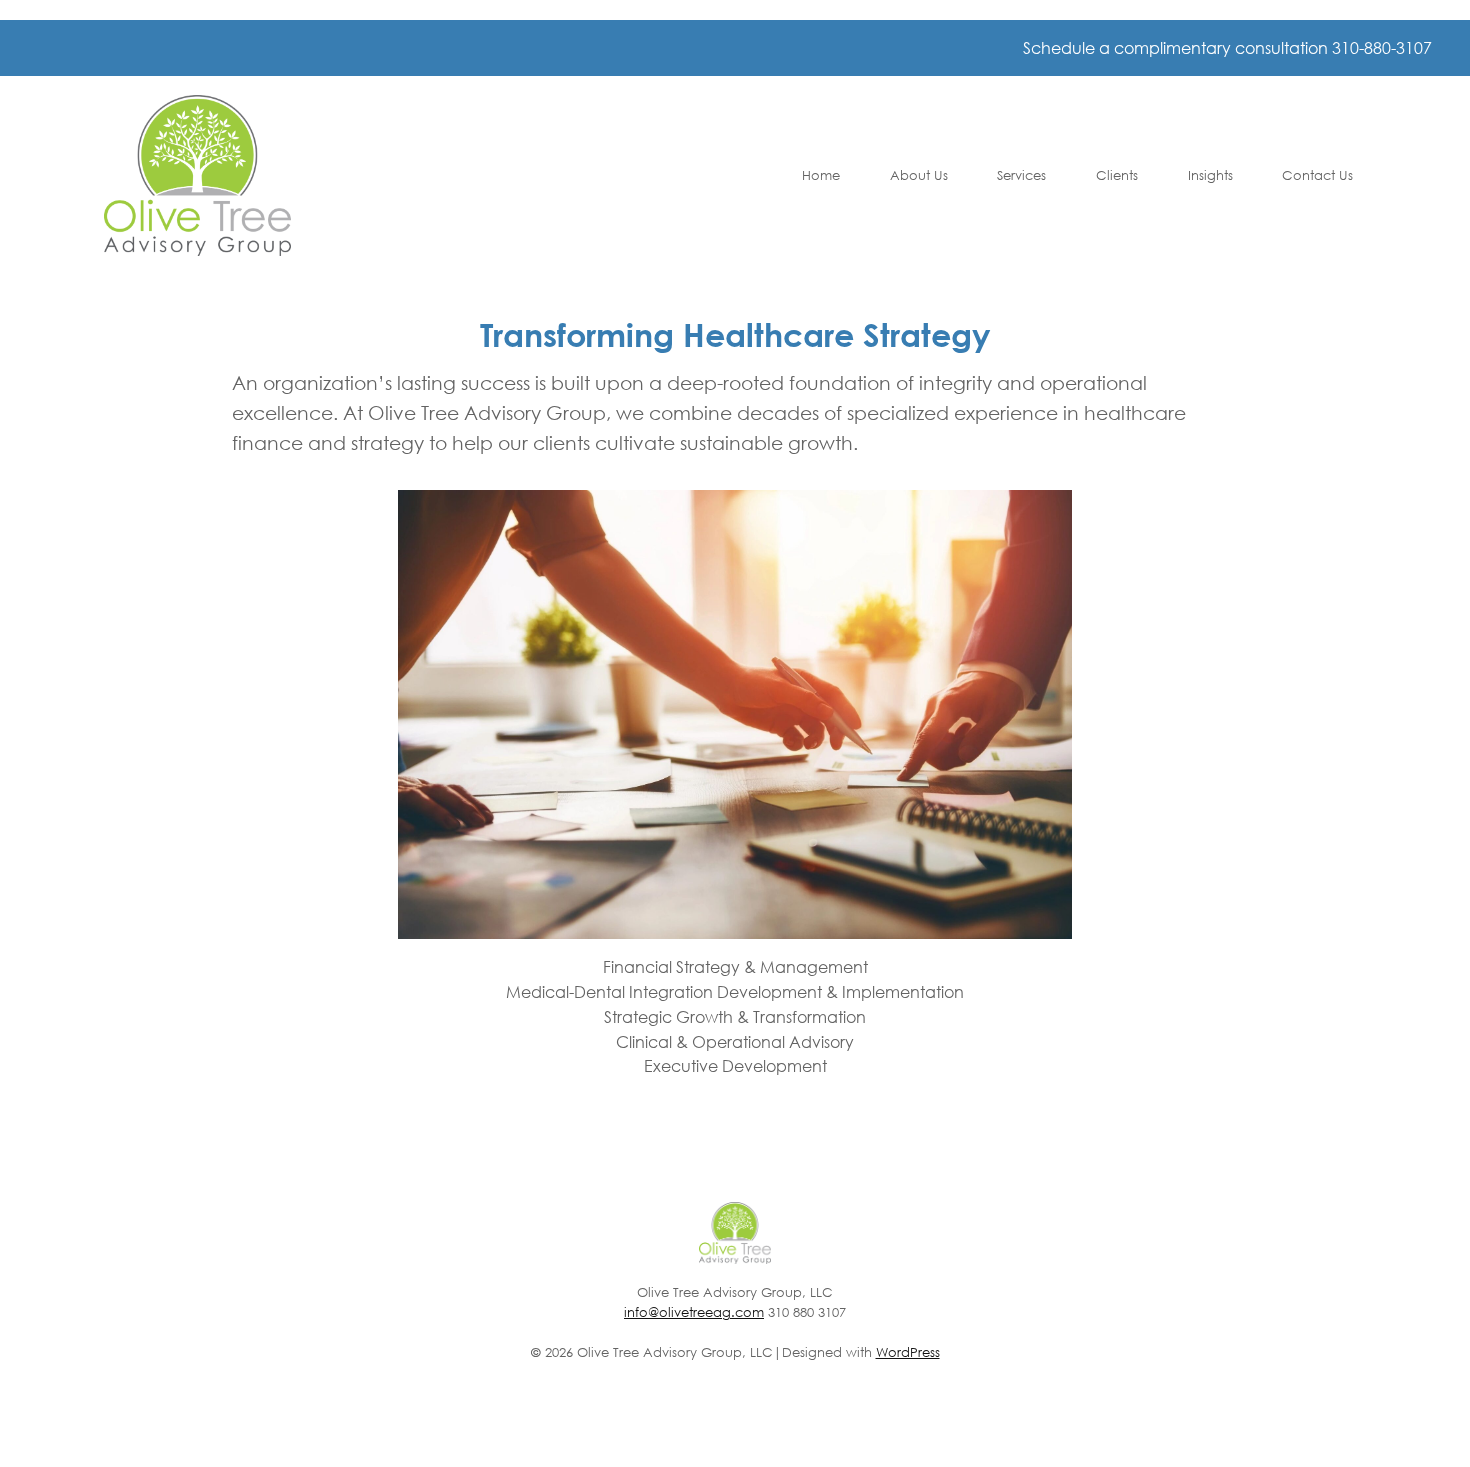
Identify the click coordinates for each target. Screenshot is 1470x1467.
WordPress (908, 1352)
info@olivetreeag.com (694, 1312)
